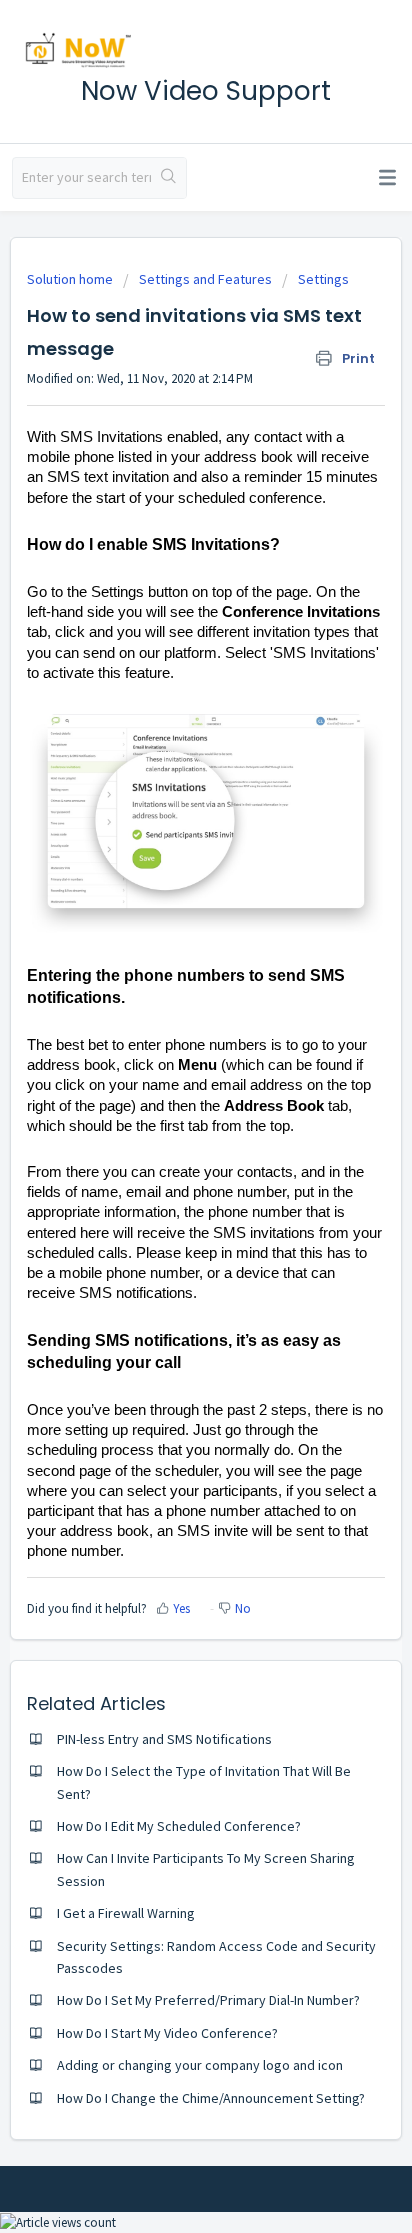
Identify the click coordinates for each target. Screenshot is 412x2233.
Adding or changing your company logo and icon (200, 2065)
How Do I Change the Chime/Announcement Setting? (211, 2098)
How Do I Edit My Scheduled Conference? (179, 1826)
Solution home (71, 279)
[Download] (169, 1126)
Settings (323, 279)
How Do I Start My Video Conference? (167, 2033)
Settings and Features (205, 279)
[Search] (168, 178)
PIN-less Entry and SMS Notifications (164, 1739)
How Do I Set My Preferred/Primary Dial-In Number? (208, 2000)
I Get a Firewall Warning (126, 1913)
